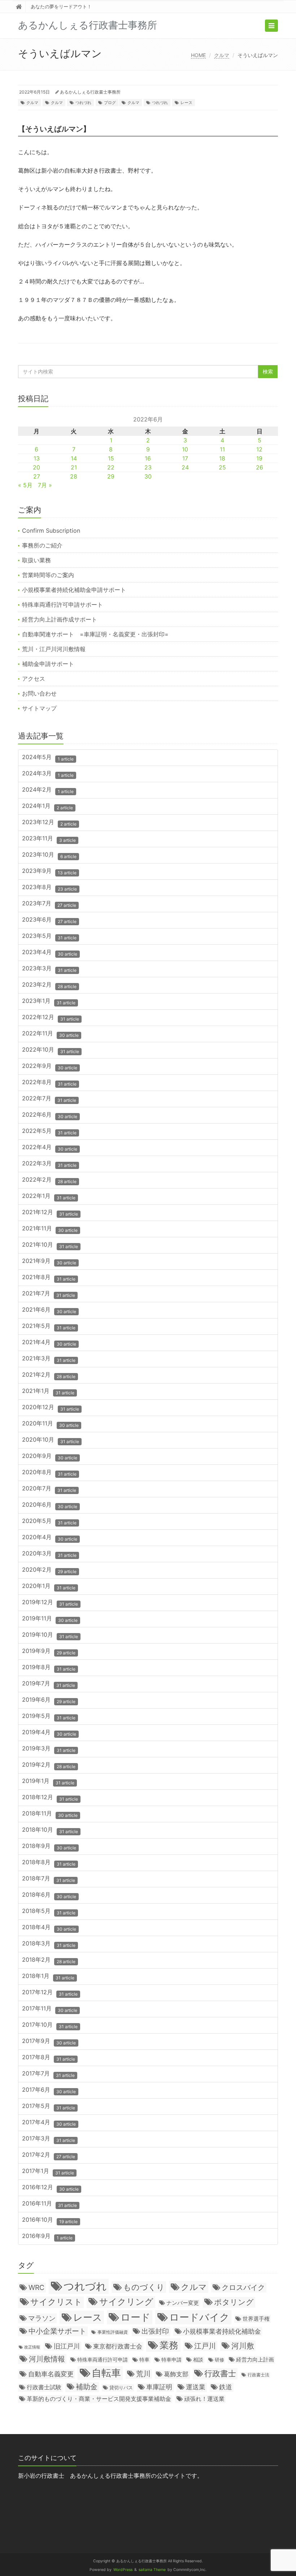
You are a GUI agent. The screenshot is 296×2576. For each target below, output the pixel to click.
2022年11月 (50, 1034)
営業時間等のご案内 (48, 575)
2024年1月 (47, 806)
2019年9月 (49, 1651)
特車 (144, 2360)
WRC (36, 2287)
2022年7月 (49, 1099)
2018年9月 (49, 1846)
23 (148, 467)
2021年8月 (49, 1278)
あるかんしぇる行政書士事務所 (90, 92)
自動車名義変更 (51, 2374)
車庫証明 (159, 2387)
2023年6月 (49, 920)
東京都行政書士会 (118, 2346)
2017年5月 (49, 2106)
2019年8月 (49, 1668)
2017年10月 (50, 2025)
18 (222, 458)
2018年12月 (50, 1798)
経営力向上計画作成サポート (60, 619)
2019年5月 (49, 1716)
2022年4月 (50, 1148)
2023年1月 (49, 1001)
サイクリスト (56, 2302)
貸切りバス (121, 2387)
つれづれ (83, 103)
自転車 (106, 2373)
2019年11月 (50, 1619)
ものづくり (144, 2287)
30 (148, 476)
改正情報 (32, 2347)
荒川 (143, 2374)
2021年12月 (50, 1213)
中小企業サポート (57, 2331)
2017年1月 (48, 2171)
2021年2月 (49, 1375)
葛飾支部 (176, 2374)
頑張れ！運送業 (204, 2399)
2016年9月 (47, 2236)
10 (185, 449)
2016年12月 (50, 2188)
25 (222, 467)
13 (37, 458)
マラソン (42, 2318)
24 (185, 467)
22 (111, 467)
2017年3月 (49, 2139)
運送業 (196, 2387)
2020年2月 (49, 1570)
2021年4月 (49, 1343)
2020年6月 (50, 1505)
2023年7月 (49, 904)
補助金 (87, 2387)
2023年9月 (49, 871)
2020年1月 (49, 1586)
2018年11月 (50, 1814)
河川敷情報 (47, 2359)
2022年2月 (49, 1180)
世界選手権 (256, 2319)
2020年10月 (51, 1440)
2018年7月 (49, 1879)
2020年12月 (51, 1408)
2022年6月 (50, 1115)
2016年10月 (50, 2220)
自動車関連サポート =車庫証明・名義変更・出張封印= (95, 634)
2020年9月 (50, 1456)
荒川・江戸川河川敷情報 (54, 649)
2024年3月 (48, 774)
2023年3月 (49, 969)
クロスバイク (243, 2287)
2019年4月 (49, 1733)
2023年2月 (49, 985)
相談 (198, 2360)
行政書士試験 (44, 2387)
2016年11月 (49, 2204)
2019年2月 (49, 1765)
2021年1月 (48, 1391)
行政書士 (220, 2373)
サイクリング (126, 2302)
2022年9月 (50, 1066)
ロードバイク (199, 2317)
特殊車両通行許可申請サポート (62, 605)
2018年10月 (50, 1830)
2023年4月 (50, 953)
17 (185, 458)
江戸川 (205, 2346)
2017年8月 (49, 2058)
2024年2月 (48, 790)
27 (37, 476)
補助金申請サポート (48, 664)
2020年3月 (49, 1554)
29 (111, 476)
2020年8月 (49, 1473)
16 (148, 458)
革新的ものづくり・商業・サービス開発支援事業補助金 (99, 2399)
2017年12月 (50, 1993)
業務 (169, 2345)
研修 (219, 2360)
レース (186, 103)
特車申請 (171, 2360)
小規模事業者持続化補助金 (222, 2331)
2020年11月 (50, 1424)
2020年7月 (49, 1489)
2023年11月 (49, 839)
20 (36, 467)
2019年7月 (49, 1684)
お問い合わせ (39, 693)
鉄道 (226, 2387)
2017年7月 (48, 2074)
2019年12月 (50, 1603)
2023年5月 (49, 936)
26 (260, 467)
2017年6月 (49, 2090)
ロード (136, 2317)
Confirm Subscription (51, 531)
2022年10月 (51, 1050)
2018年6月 (49, 1895)
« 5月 (25, 485)
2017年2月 (49, 2155)
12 (259, 449)
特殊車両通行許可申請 (103, 2359)
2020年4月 (50, 1538)
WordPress (123, 2570)
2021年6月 (49, 1310)
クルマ (222, 55)
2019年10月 (50, 1635)
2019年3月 (49, 1749)
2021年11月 (50, 1229)
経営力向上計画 (255, 2359)
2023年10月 (49, 855)
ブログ (110, 103)
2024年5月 (48, 757)
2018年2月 (49, 1960)
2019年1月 (48, 1781)
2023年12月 (49, 822)
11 (222, 449)
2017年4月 (49, 2123)
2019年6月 (49, 1700)
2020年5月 (49, 1521)
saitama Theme (152, 2570)
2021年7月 (49, 1294)
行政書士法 (258, 2375)
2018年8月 (49, 1863)
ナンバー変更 (183, 2303)
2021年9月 (49, 1261)
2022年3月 (49, 1164)
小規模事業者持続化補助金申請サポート (74, 590)
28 (74, 476)
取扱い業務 (36, 560)
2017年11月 (50, 2009)
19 (259, 458)
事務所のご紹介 (42, 545)
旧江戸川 (67, 2346)
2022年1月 (49, 1196)
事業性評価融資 (113, 2332)
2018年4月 (49, 1928)
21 (74, 467)
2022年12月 (51, 1018)
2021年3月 (49, 1359)
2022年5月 (49, 1131)
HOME (198, 55)
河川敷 (243, 2346)
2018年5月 (49, 1911)
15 (111, 458)
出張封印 (155, 2331)
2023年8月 (49, 887)
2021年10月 (50, 1245)
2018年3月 (49, 1944)
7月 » (45, 485)
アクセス (34, 679)
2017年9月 (49, 2041)
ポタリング (234, 2302)
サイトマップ (39, 708)
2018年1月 (48, 1976)
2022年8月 (49, 1083)
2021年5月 (49, 1326)
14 (74, 458)
